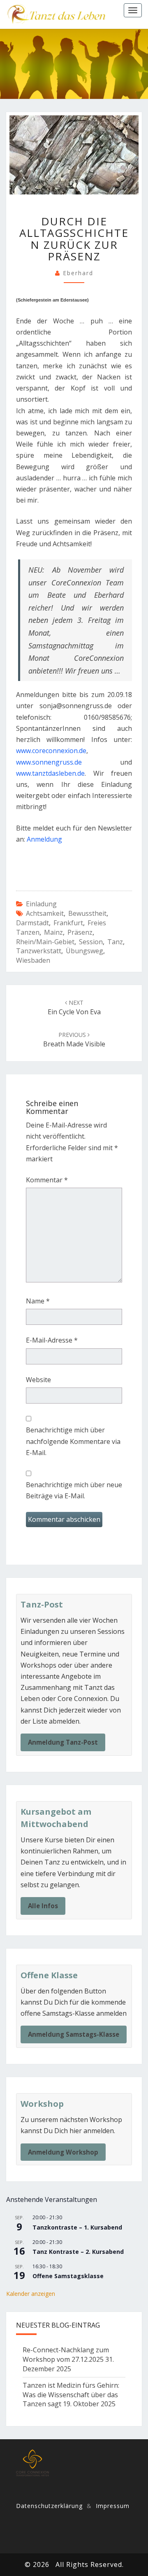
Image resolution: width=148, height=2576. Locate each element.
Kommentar (47, 1180)
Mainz (53, 932)
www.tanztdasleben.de (50, 773)
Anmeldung (44, 839)
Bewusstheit (87, 913)
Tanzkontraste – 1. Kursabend (77, 2227)
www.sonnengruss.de (49, 762)
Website (38, 1380)
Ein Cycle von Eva (74, 1007)
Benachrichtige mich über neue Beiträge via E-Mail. (74, 1490)
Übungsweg (84, 951)
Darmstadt (32, 923)
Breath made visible (74, 1040)
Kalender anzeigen (31, 2294)
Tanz (115, 942)
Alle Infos (43, 1906)
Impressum (113, 2506)
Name (38, 1301)
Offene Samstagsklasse (68, 2276)
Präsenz (80, 932)
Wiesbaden (33, 960)
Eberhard (78, 273)
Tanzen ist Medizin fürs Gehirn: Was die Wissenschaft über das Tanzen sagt (71, 2395)
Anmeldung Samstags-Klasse (74, 2034)
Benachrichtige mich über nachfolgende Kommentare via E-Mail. (73, 1441)
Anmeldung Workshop (63, 2152)
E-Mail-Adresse (52, 1340)
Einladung (41, 904)
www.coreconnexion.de (51, 751)
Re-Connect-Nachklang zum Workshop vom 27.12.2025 (66, 2355)
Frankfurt (68, 923)
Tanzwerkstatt (39, 951)
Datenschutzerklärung (49, 2506)
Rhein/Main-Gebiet (45, 942)
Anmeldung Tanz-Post (63, 1742)
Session (91, 942)
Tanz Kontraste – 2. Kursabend (78, 2252)
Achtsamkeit (45, 913)
